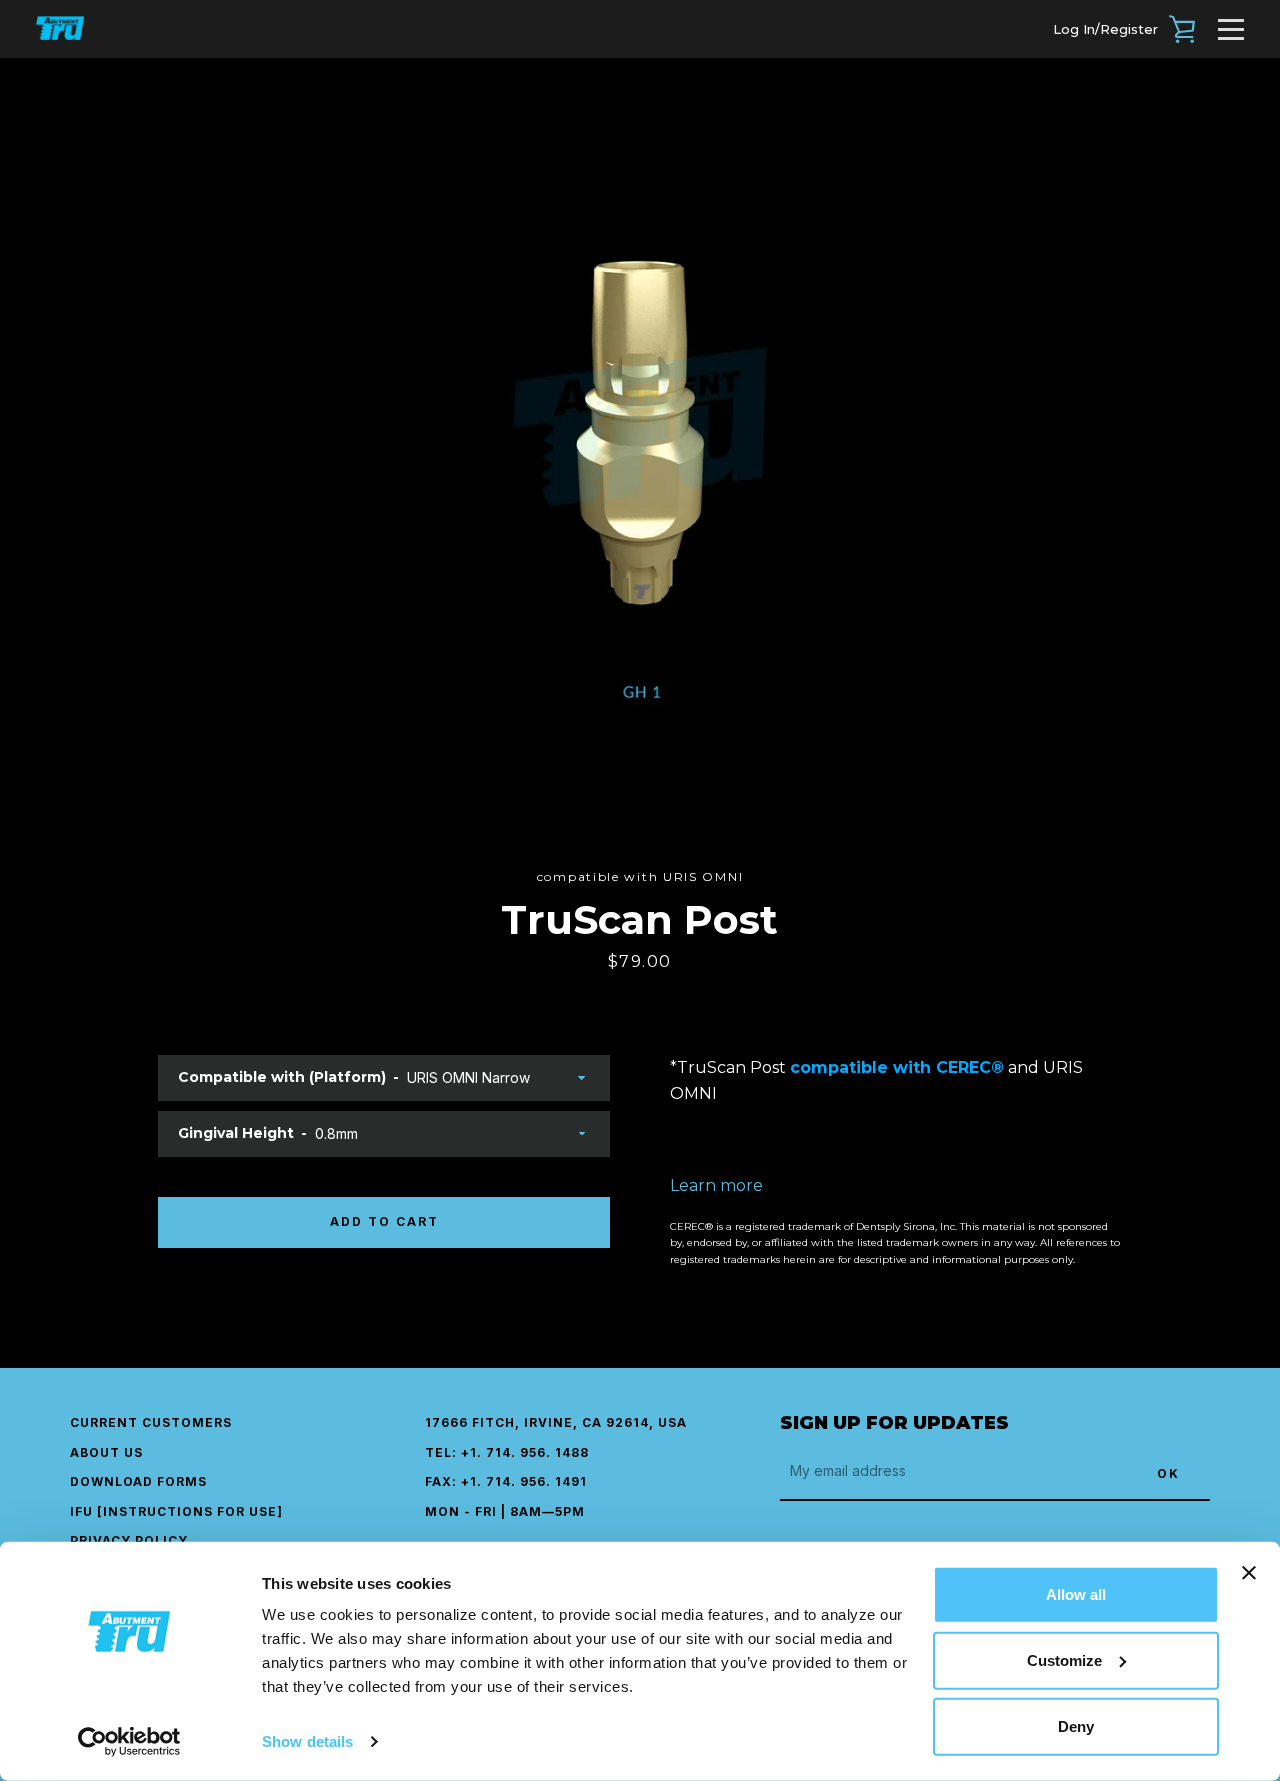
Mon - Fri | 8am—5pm (505, 1511)
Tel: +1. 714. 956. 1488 (507, 1452)
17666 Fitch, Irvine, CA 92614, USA (556, 1422)
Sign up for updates (894, 1423)
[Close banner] (1249, 1573)
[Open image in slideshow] (640, 463)
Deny (1076, 1726)
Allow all (1076, 1594)
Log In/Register (1105, 29)
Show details (307, 1741)
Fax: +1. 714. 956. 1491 (506, 1481)
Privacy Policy (129, 1540)
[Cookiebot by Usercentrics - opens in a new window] (129, 1742)
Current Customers (151, 1422)
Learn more (716, 1185)
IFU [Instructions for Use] (176, 1511)
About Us (106, 1452)
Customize (1064, 1660)
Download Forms (138, 1481)
